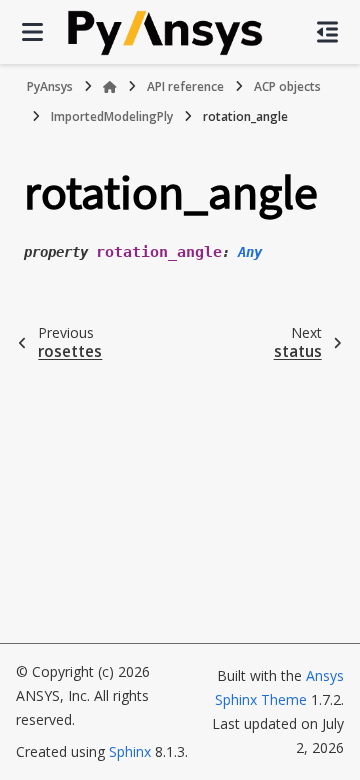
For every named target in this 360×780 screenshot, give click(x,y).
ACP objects (287, 86)
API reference (185, 86)
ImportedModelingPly (112, 116)
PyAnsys (50, 86)
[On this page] (327, 32)
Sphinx (130, 751)
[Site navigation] (32, 32)
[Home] (110, 87)
